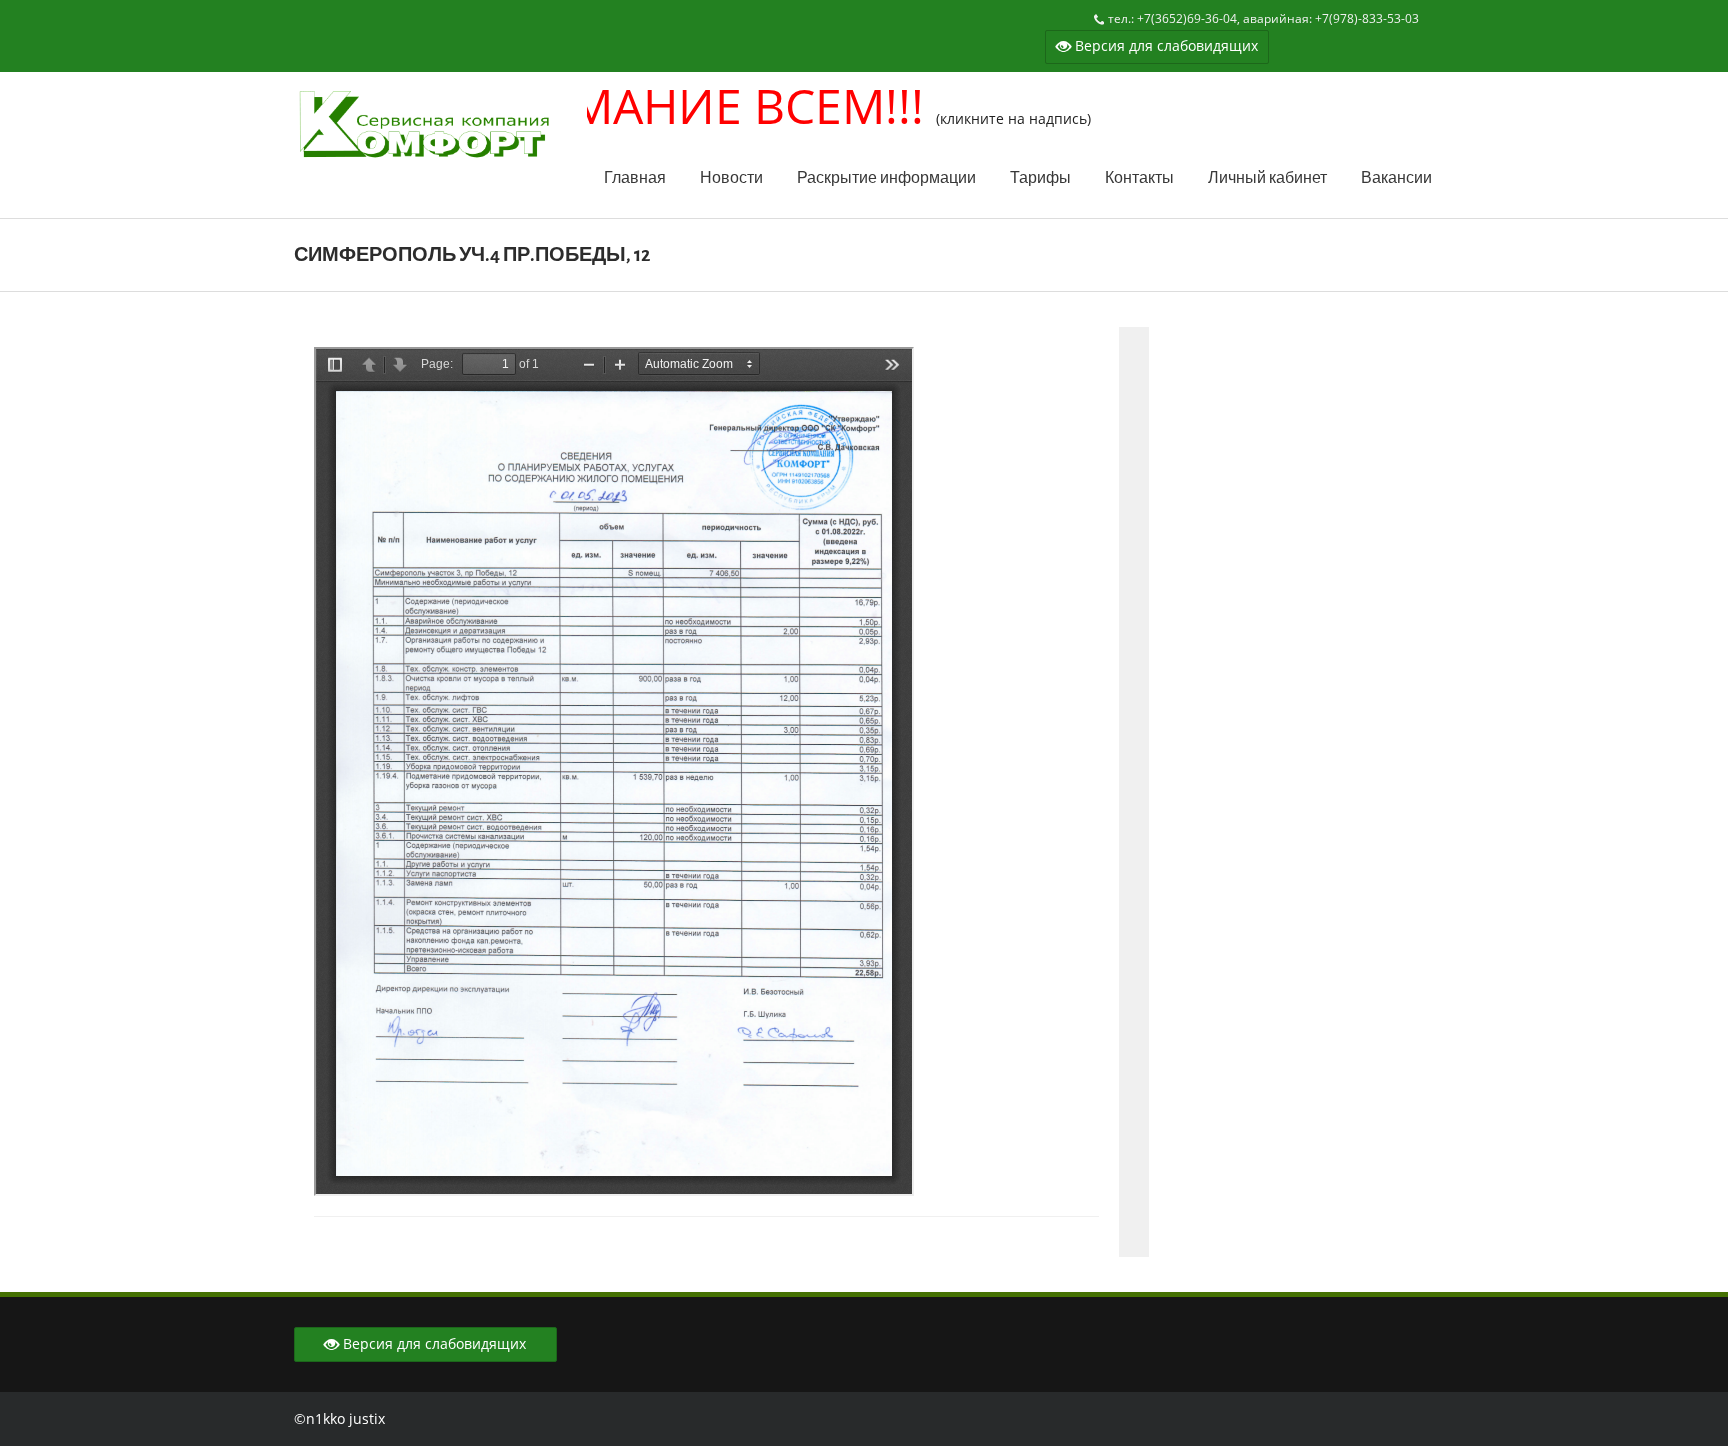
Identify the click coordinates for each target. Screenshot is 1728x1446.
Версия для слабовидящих (1164, 45)
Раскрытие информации (886, 178)
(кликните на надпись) (679, 118)
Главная (635, 178)
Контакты (1139, 178)
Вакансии (1396, 178)
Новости (731, 178)
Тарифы (1040, 178)
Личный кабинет (1267, 178)
